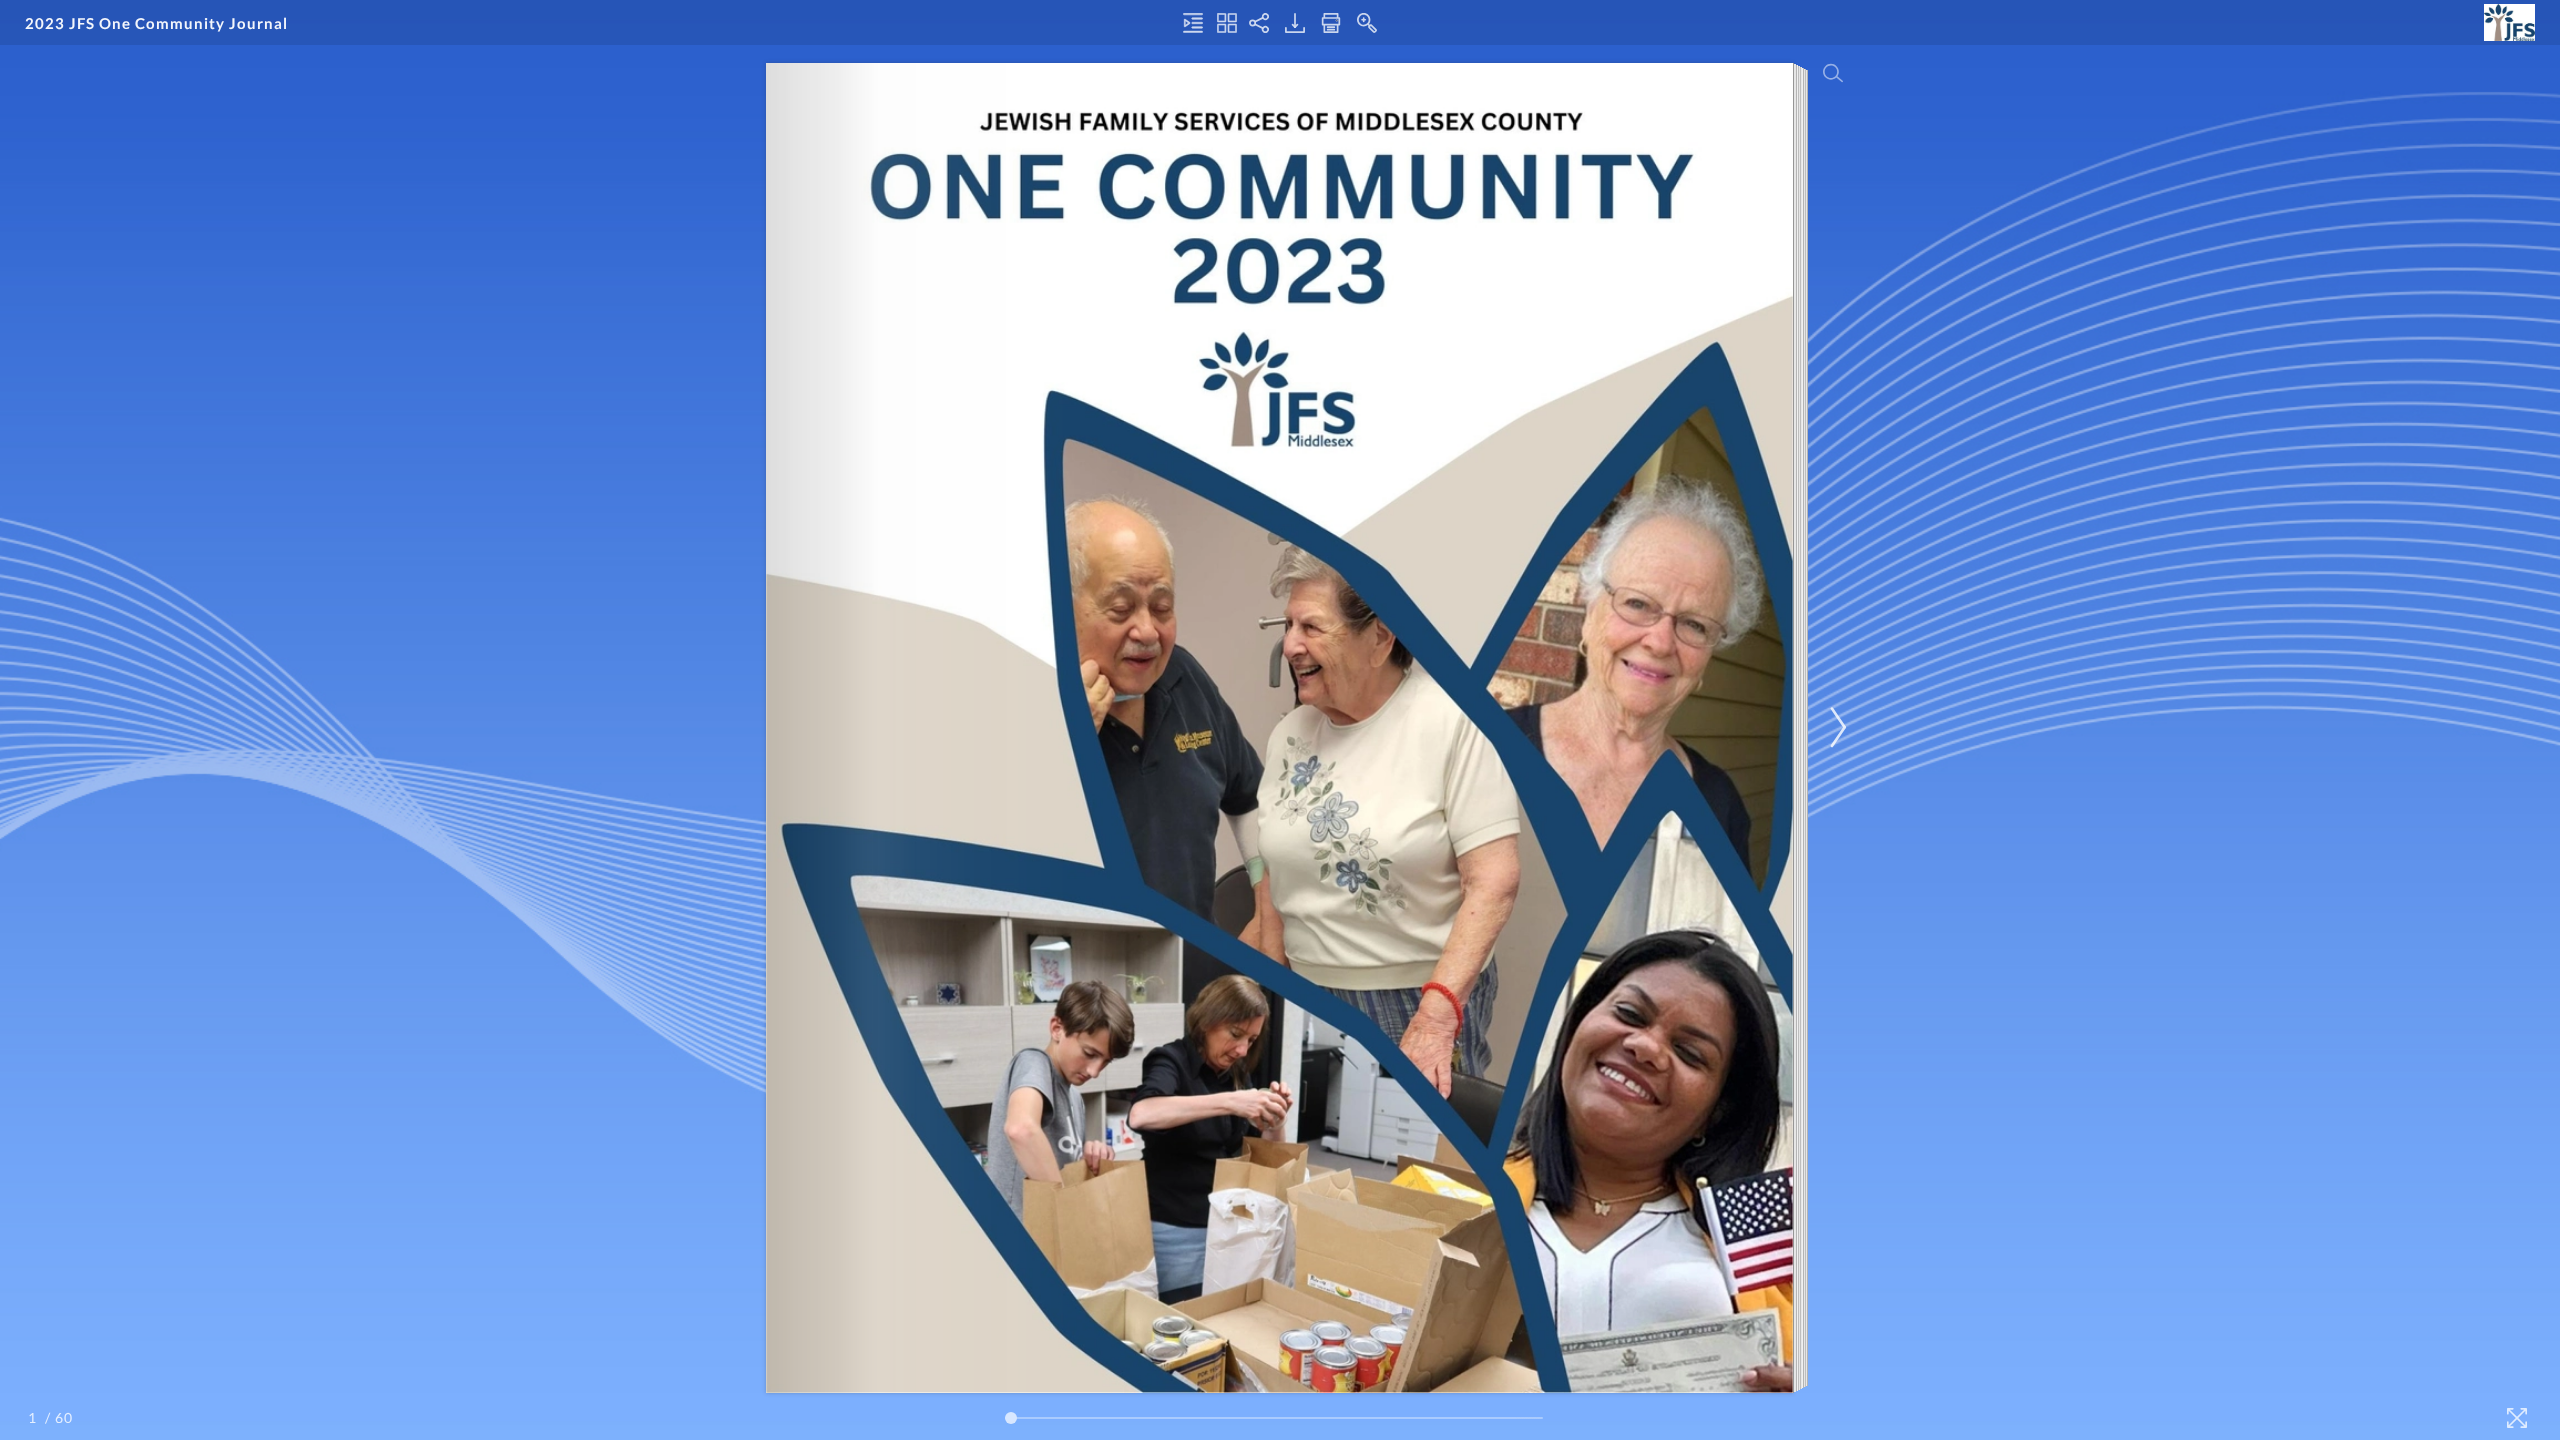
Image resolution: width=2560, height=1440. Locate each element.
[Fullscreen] (2517, 1418)
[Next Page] (1835, 727)
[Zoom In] (1367, 23)
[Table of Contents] (1193, 23)
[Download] (1295, 23)
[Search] (1833, 73)
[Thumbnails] (1227, 23)
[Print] (1331, 23)
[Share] (1259, 23)
